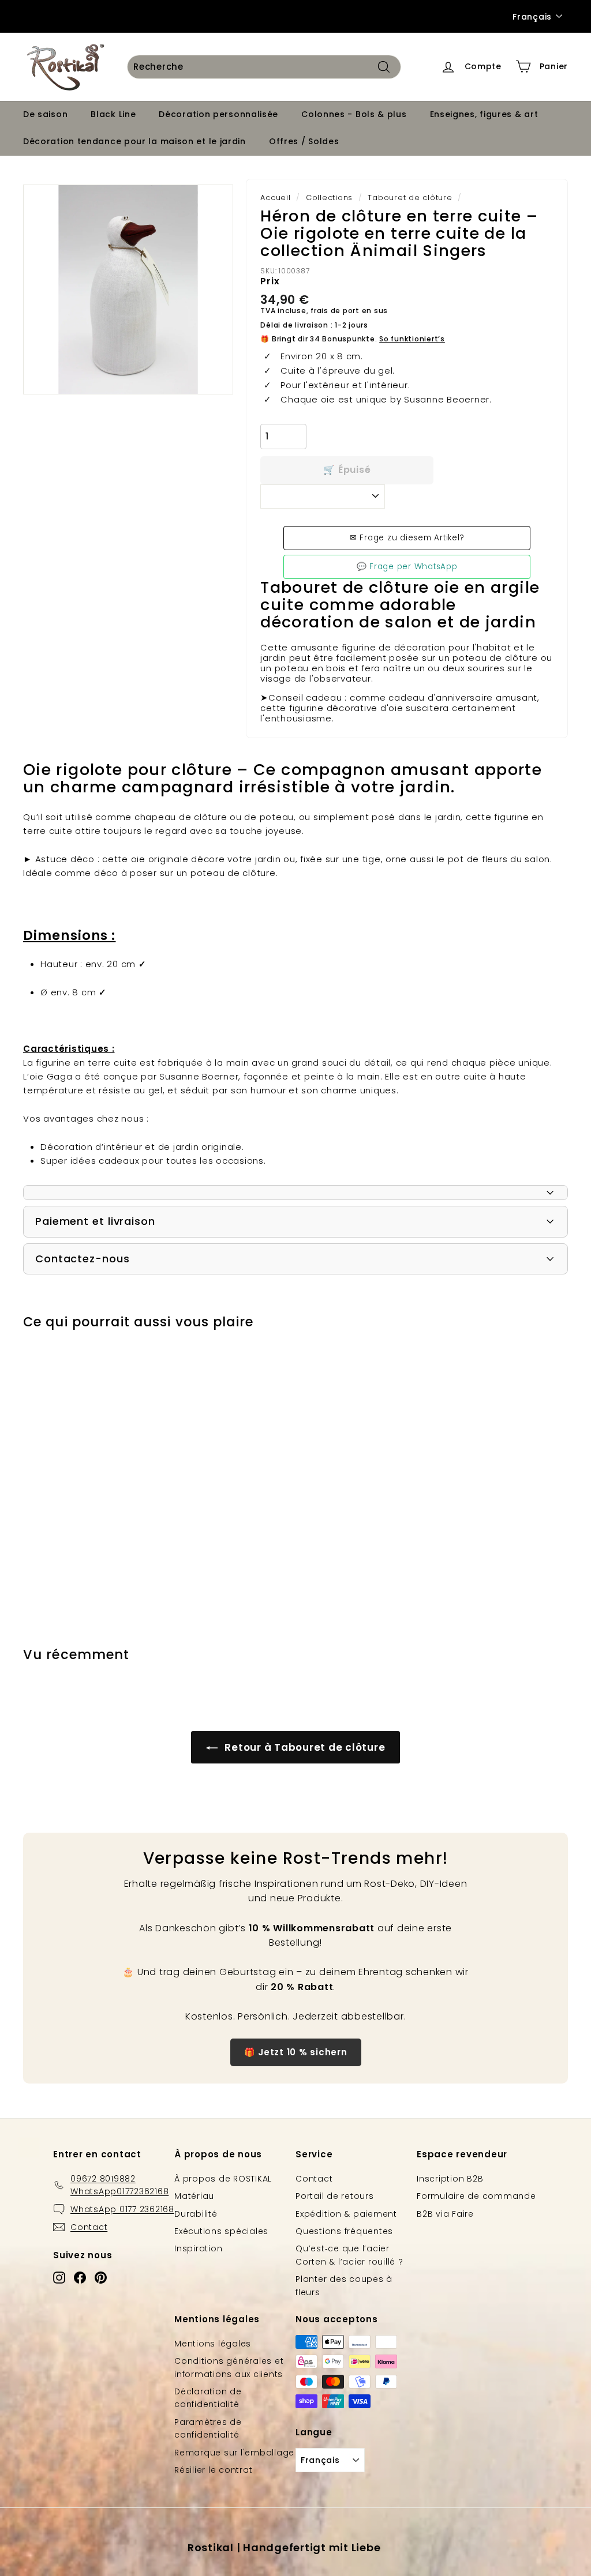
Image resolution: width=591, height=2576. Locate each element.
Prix (270, 281)
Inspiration (198, 2248)
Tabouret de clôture (410, 198)
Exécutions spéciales (221, 2231)
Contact (314, 2179)
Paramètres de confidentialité (208, 2428)
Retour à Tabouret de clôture (304, 1747)
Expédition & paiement (346, 2214)
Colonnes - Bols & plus (354, 114)
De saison (45, 114)
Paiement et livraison (95, 1221)
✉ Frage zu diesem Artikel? (407, 538)
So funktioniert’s (412, 339)
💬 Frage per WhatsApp (407, 567)
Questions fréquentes (344, 2231)
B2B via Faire (445, 2214)
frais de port (335, 311)
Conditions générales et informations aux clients (229, 2367)
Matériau (194, 2196)
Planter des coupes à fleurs (344, 2285)
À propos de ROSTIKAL (223, 2179)
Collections (329, 198)
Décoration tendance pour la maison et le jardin (134, 141)
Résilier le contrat (213, 2470)
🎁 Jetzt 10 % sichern (296, 2052)
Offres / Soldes (304, 141)
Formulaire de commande (476, 2196)
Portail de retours (335, 2196)
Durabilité (196, 2214)
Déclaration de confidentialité (208, 2398)
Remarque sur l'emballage (234, 2453)
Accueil (275, 198)
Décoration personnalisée (218, 114)
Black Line (113, 114)
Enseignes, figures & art (484, 114)
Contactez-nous (83, 1259)
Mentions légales (213, 2344)
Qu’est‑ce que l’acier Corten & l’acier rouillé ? (349, 2255)
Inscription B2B (450, 2179)
